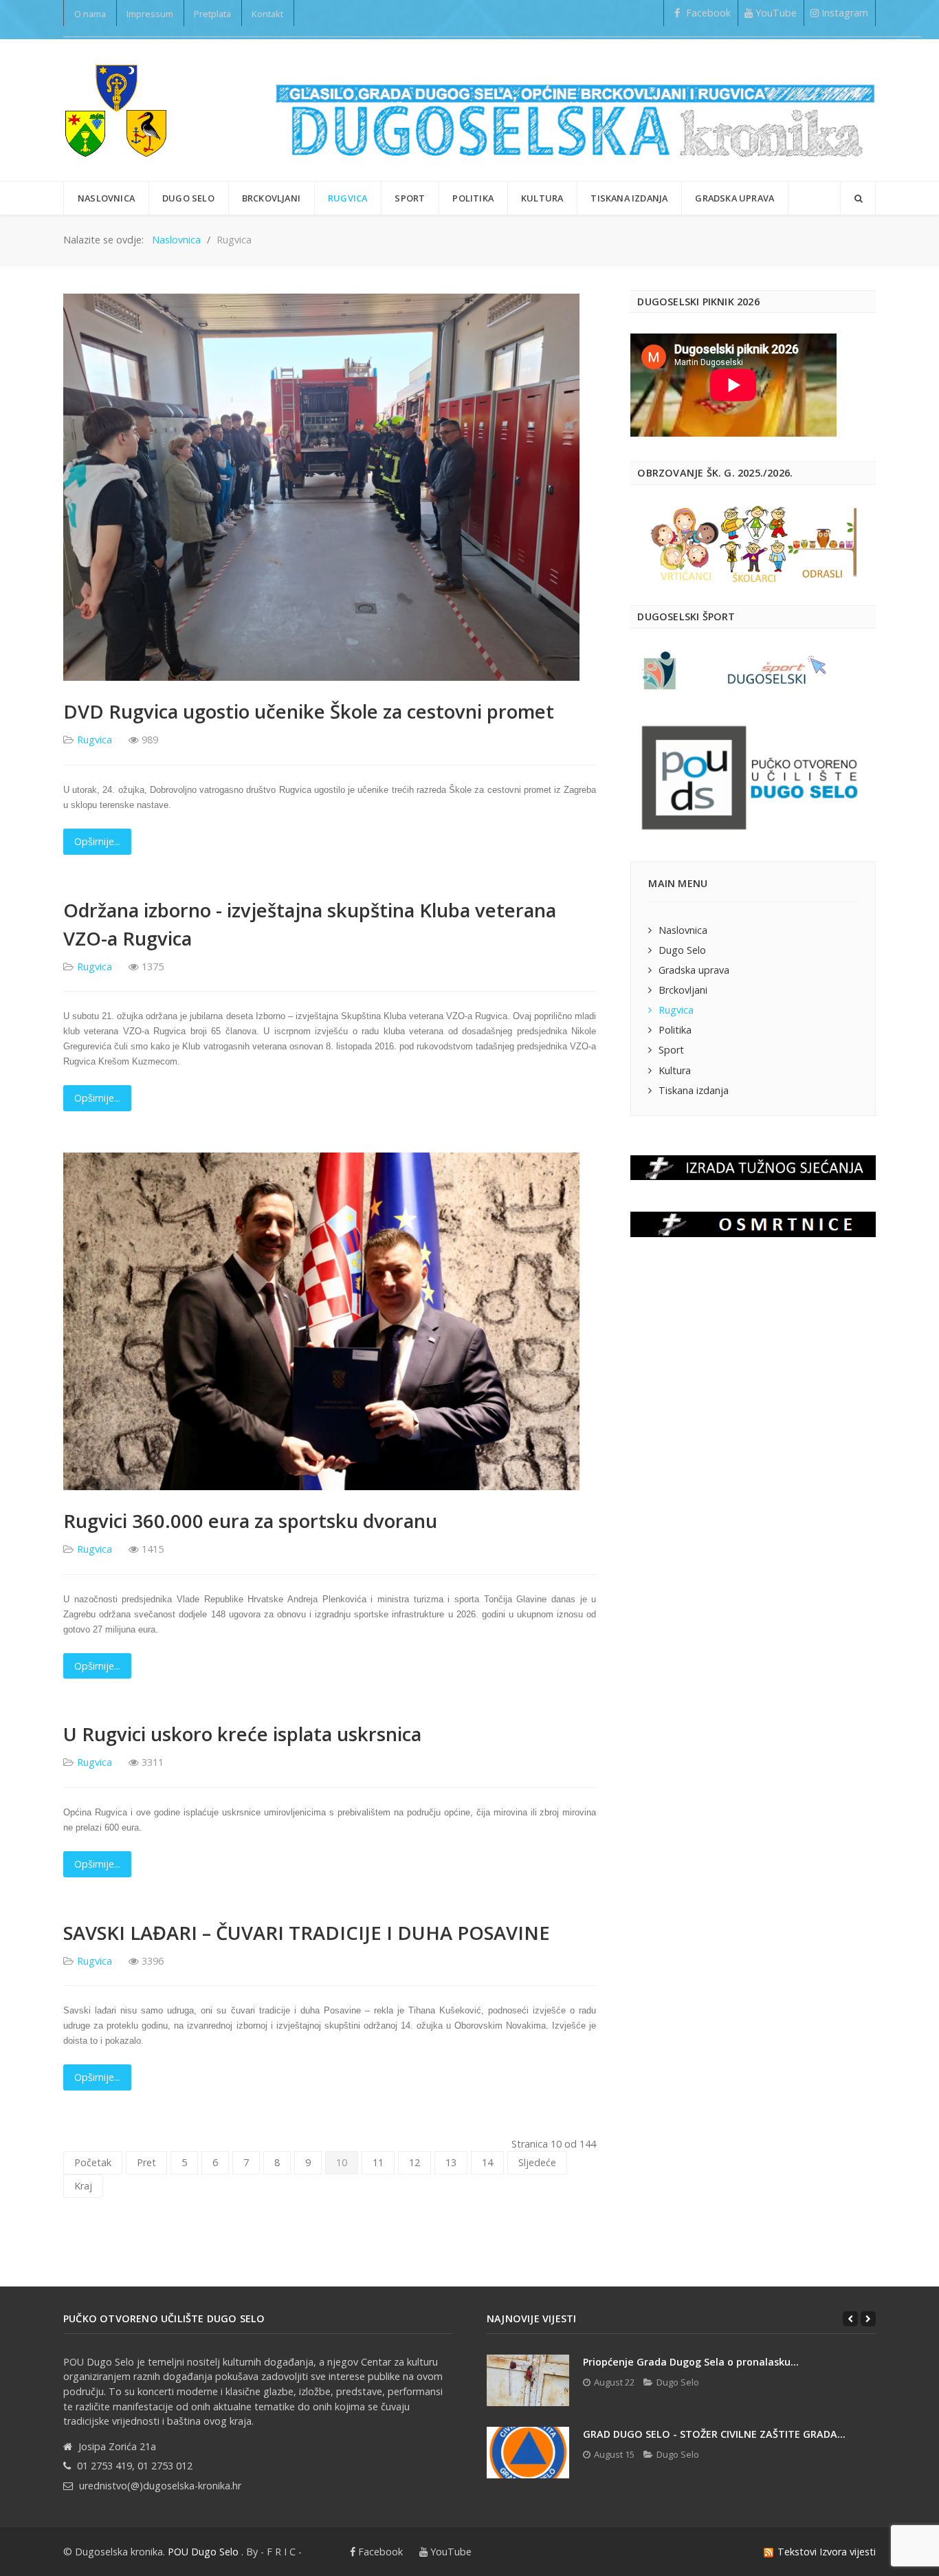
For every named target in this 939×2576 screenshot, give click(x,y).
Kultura (675, 1070)
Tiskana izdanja (694, 1090)
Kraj (83, 2186)
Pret (146, 2162)
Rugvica (95, 740)
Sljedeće (537, 2162)
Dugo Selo (682, 950)
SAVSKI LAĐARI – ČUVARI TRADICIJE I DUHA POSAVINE (307, 1933)
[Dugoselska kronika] (115, 110)
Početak (93, 2162)
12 (415, 2162)
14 (487, 2162)
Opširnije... (97, 841)
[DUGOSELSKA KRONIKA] (575, 110)
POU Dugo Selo (203, 2552)
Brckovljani (683, 990)
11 (378, 2162)
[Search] (858, 198)
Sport (671, 1050)
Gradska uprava (694, 970)
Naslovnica (683, 930)
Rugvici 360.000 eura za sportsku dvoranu (250, 1521)
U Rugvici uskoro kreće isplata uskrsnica (242, 1734)
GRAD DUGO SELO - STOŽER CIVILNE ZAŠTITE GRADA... (714, 2434)
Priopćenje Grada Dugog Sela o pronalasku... (691, 2362)
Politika (675, 1030)
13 (451, 2162)
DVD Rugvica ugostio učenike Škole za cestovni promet (309, 711)
